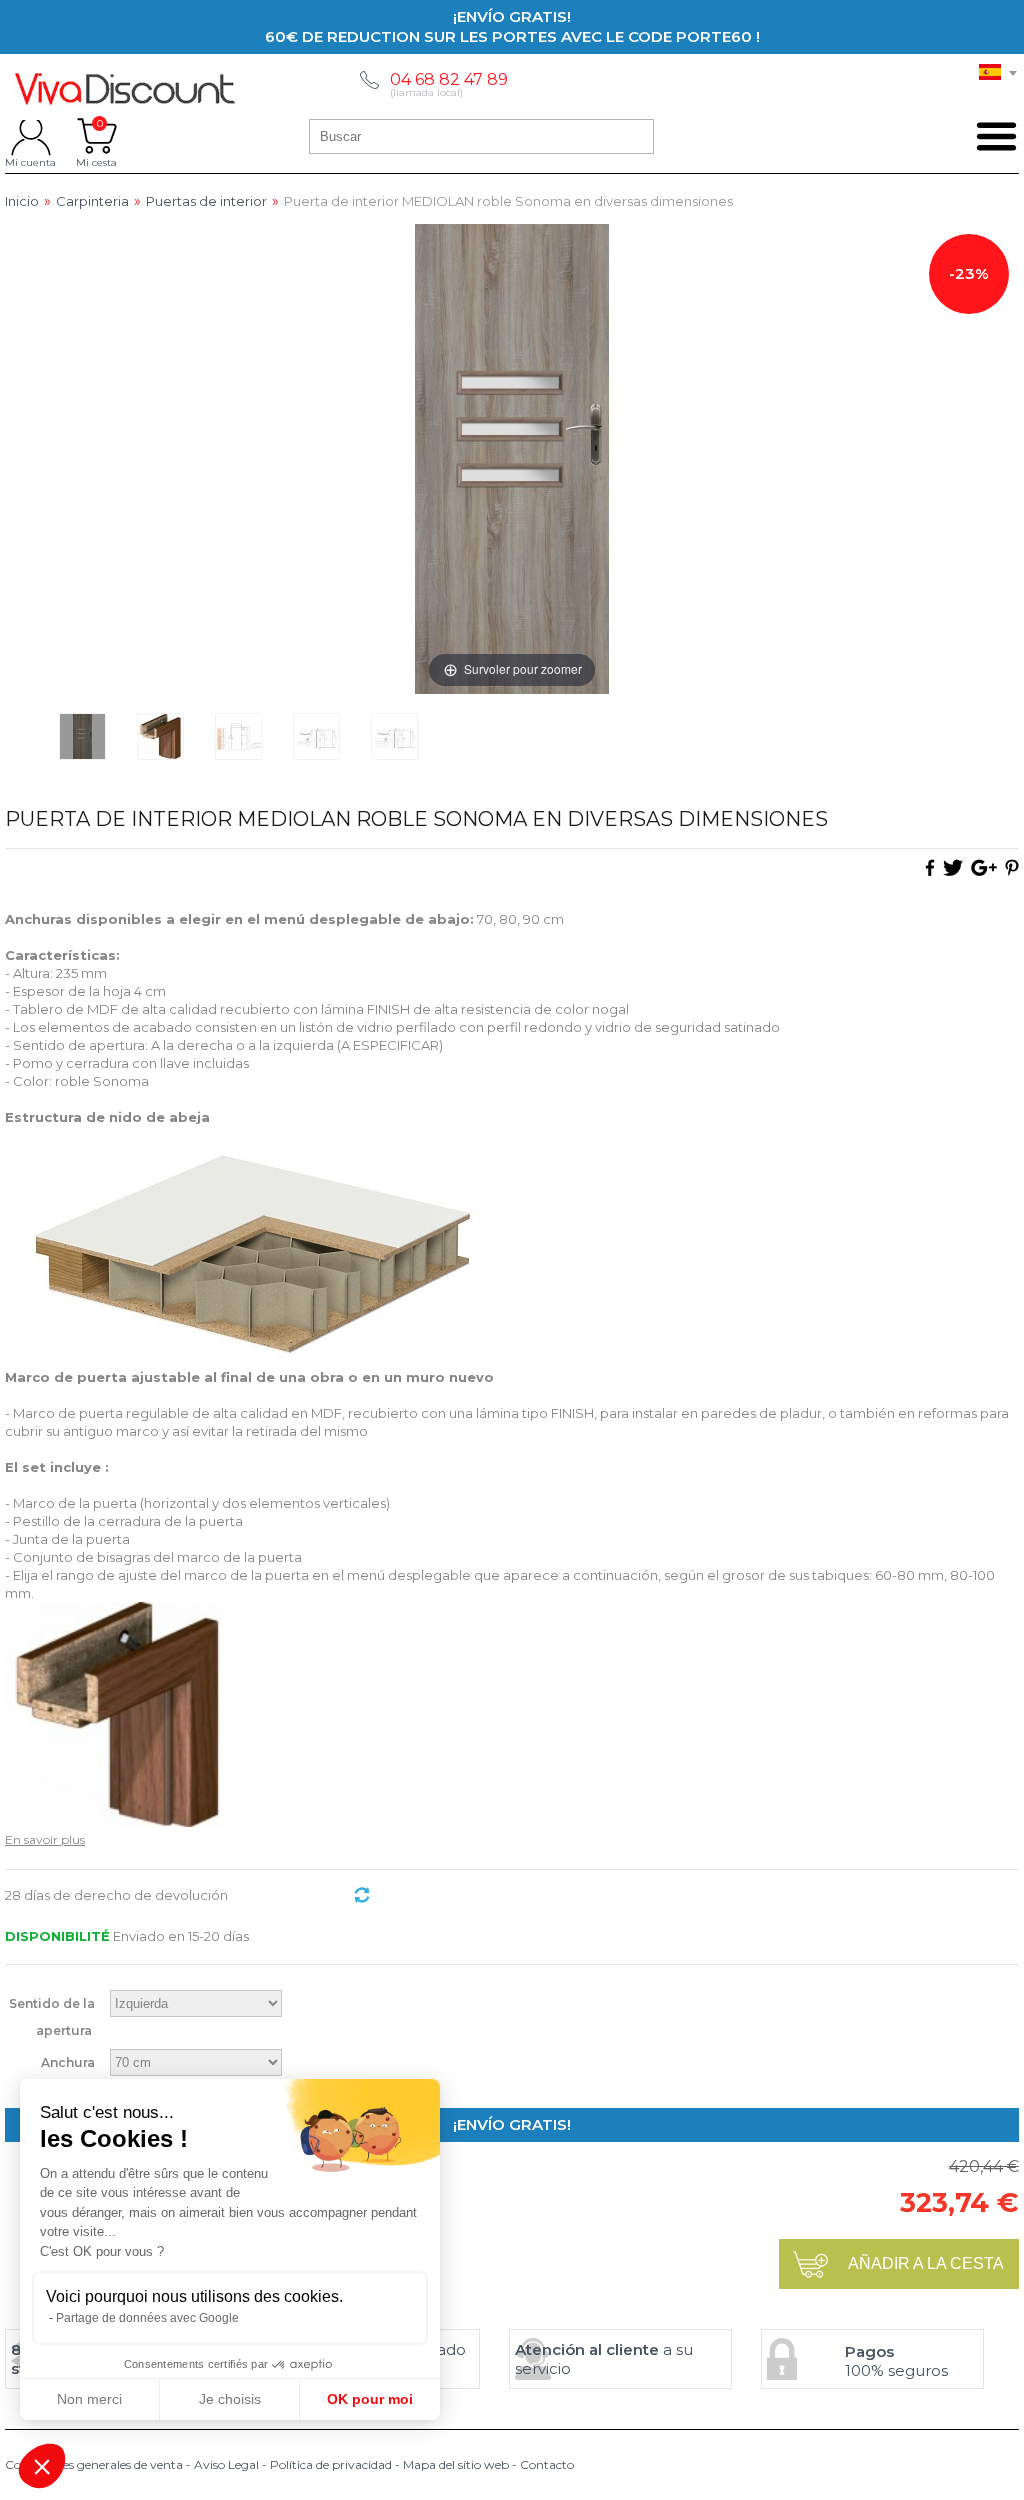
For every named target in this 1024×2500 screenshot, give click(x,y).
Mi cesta (96, 136)
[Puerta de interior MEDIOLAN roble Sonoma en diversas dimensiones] (82, 736)
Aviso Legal (226, 2464)
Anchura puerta (68, 2076)
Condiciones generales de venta (94, 2464)
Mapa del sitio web (456, 2464)
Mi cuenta (30, 136)
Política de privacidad (331, 2464)
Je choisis (230, 2399)
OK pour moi (370, 2399)
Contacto (547, 2464)
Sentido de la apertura (52, 2017)
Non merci (89, 2399)
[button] (42, 2466)
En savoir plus (45, 1839)
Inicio (22, 201)
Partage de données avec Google (147, 2318)
